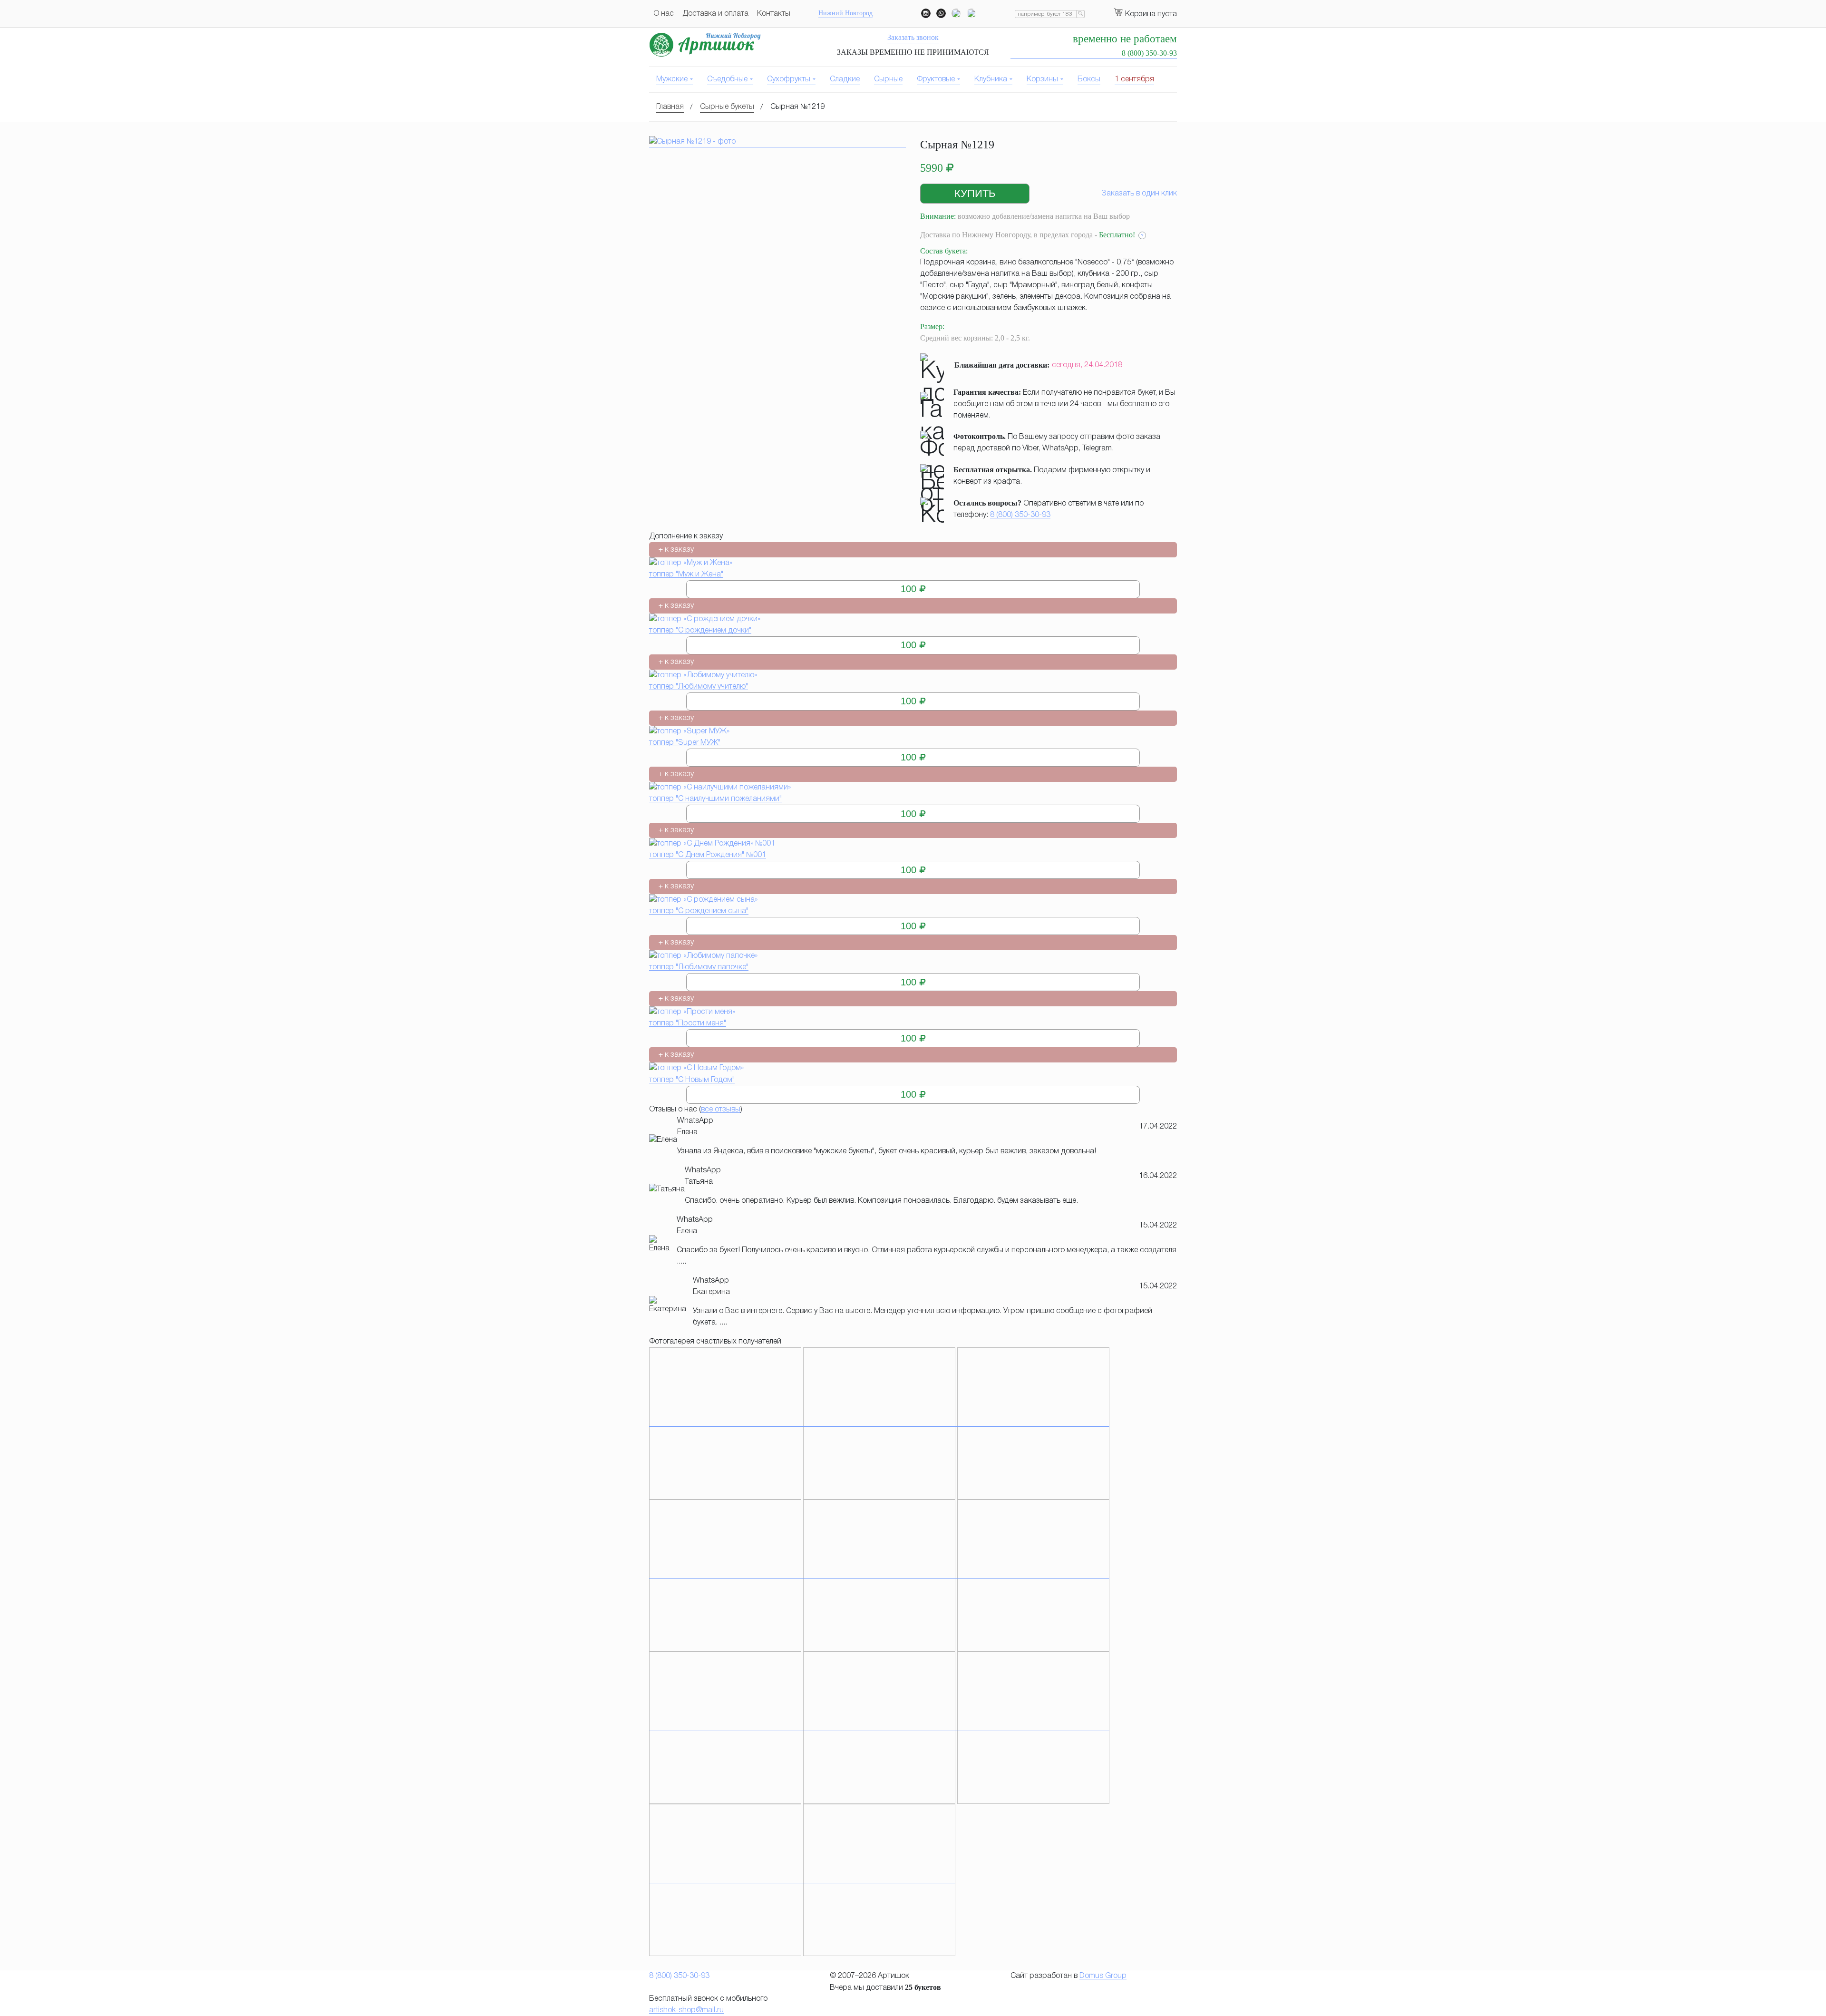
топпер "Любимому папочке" (699, 967)
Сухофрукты (789, 79)
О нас (664, 14)
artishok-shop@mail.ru (686, 2010)
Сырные (888, 79)
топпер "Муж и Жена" (686, 575)
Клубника (991, 79)
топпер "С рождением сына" (699, 911)
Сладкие (845, 79)
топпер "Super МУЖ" (685, 743)
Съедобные (727, 79)
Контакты (774, 14)
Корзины (1042, 79)
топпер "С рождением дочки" (700, 631)
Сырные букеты (727, 107)
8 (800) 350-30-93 (1020, 515)
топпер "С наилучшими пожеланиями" (715, 799)
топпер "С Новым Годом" (692, 1080)
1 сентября (1134, 79)
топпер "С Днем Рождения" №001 (708, 855)
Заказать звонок (913, 37)
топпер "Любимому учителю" (699, 687)
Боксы (1089, 79)
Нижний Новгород (845, 13)
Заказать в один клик (1139, 194)
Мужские (672, 79)
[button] (975, 194)
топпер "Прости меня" (688, 1023)
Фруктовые (936, 79)
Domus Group (1103, 1976)
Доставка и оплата (715, 14)
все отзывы (721, 1110)
